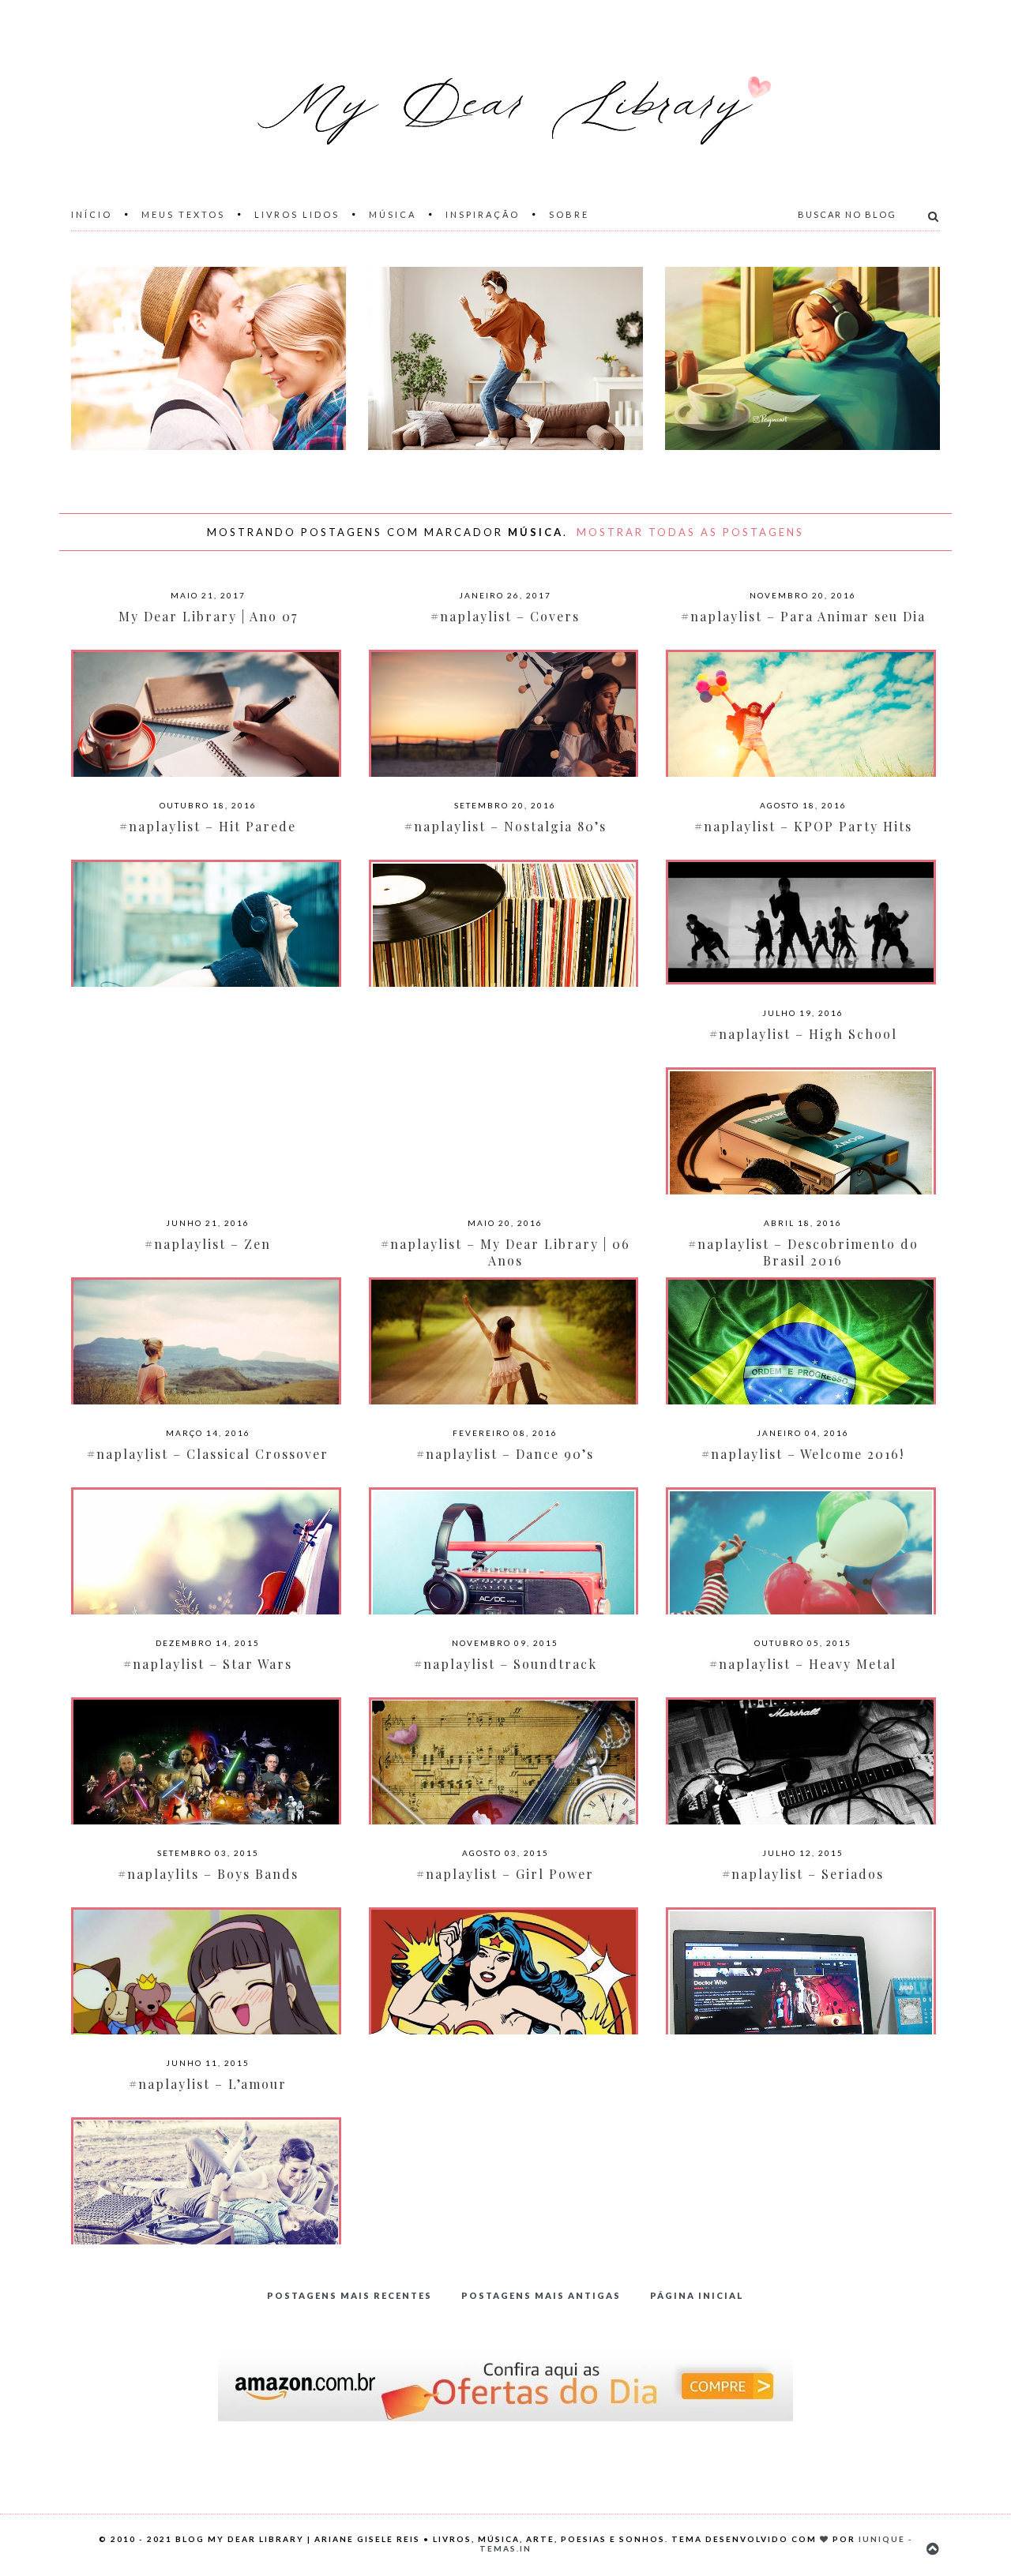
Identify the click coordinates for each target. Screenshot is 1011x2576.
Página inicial (697, 2295)
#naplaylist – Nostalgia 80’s (505, 826)
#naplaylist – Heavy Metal (803, 1664)
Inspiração (483, 214)
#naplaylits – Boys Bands (208, 1874)
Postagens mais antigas (541, 2295)
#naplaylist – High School (803, 1034)
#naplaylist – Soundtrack (505, 1664)
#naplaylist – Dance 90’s (505, 1454)
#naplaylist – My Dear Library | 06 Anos (505, 1252)
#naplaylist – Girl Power (505, 1874)
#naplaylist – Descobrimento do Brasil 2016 (803, 1252)
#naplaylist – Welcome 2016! (803, 1454)
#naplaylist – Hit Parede (208, 826)
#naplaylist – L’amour (208, 2084)
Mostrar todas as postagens (690, 532)
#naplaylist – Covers (505, 616)
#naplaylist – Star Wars (208, 1664)
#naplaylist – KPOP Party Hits (803, 826)
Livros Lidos (297, 214)
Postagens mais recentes (350, 2295)
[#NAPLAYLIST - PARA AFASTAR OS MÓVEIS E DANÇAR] (505, 358)
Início (92, 214)
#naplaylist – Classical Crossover (208, 1454)
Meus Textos (183, 214)
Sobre (569, 214)
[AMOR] (209, 358)
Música (393, 214)
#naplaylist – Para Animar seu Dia (803, 616)
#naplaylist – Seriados (803, 1874)
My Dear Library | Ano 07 (208, 616)
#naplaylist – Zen (208, 1244)
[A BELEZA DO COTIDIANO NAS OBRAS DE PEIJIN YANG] (802, 358)
